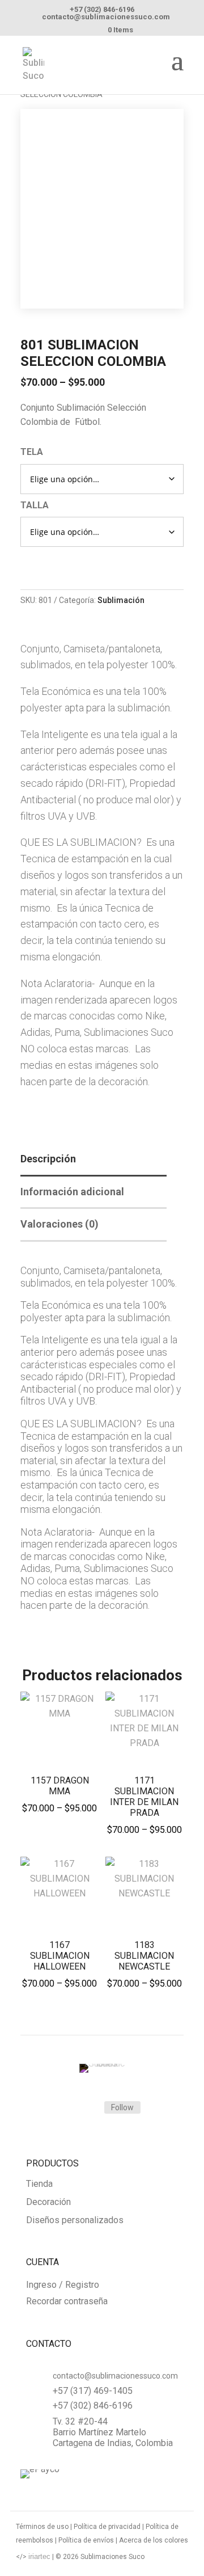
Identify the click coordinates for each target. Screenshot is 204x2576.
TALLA (35, 505)
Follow (122, 2107)
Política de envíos (86, 2540)
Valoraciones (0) (59, 1224)
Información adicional (72, 1192)
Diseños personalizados (75, 2221)
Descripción (48, 1159)
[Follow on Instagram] (82, 2108)
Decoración (48, 2202)
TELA (32, 452)
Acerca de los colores (154, 2540)
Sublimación (121, 600)
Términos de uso (42, 2527)
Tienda (39, 2184)
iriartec (39, 2556)
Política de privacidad (107, 2527)
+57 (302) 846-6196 (102, 9)
